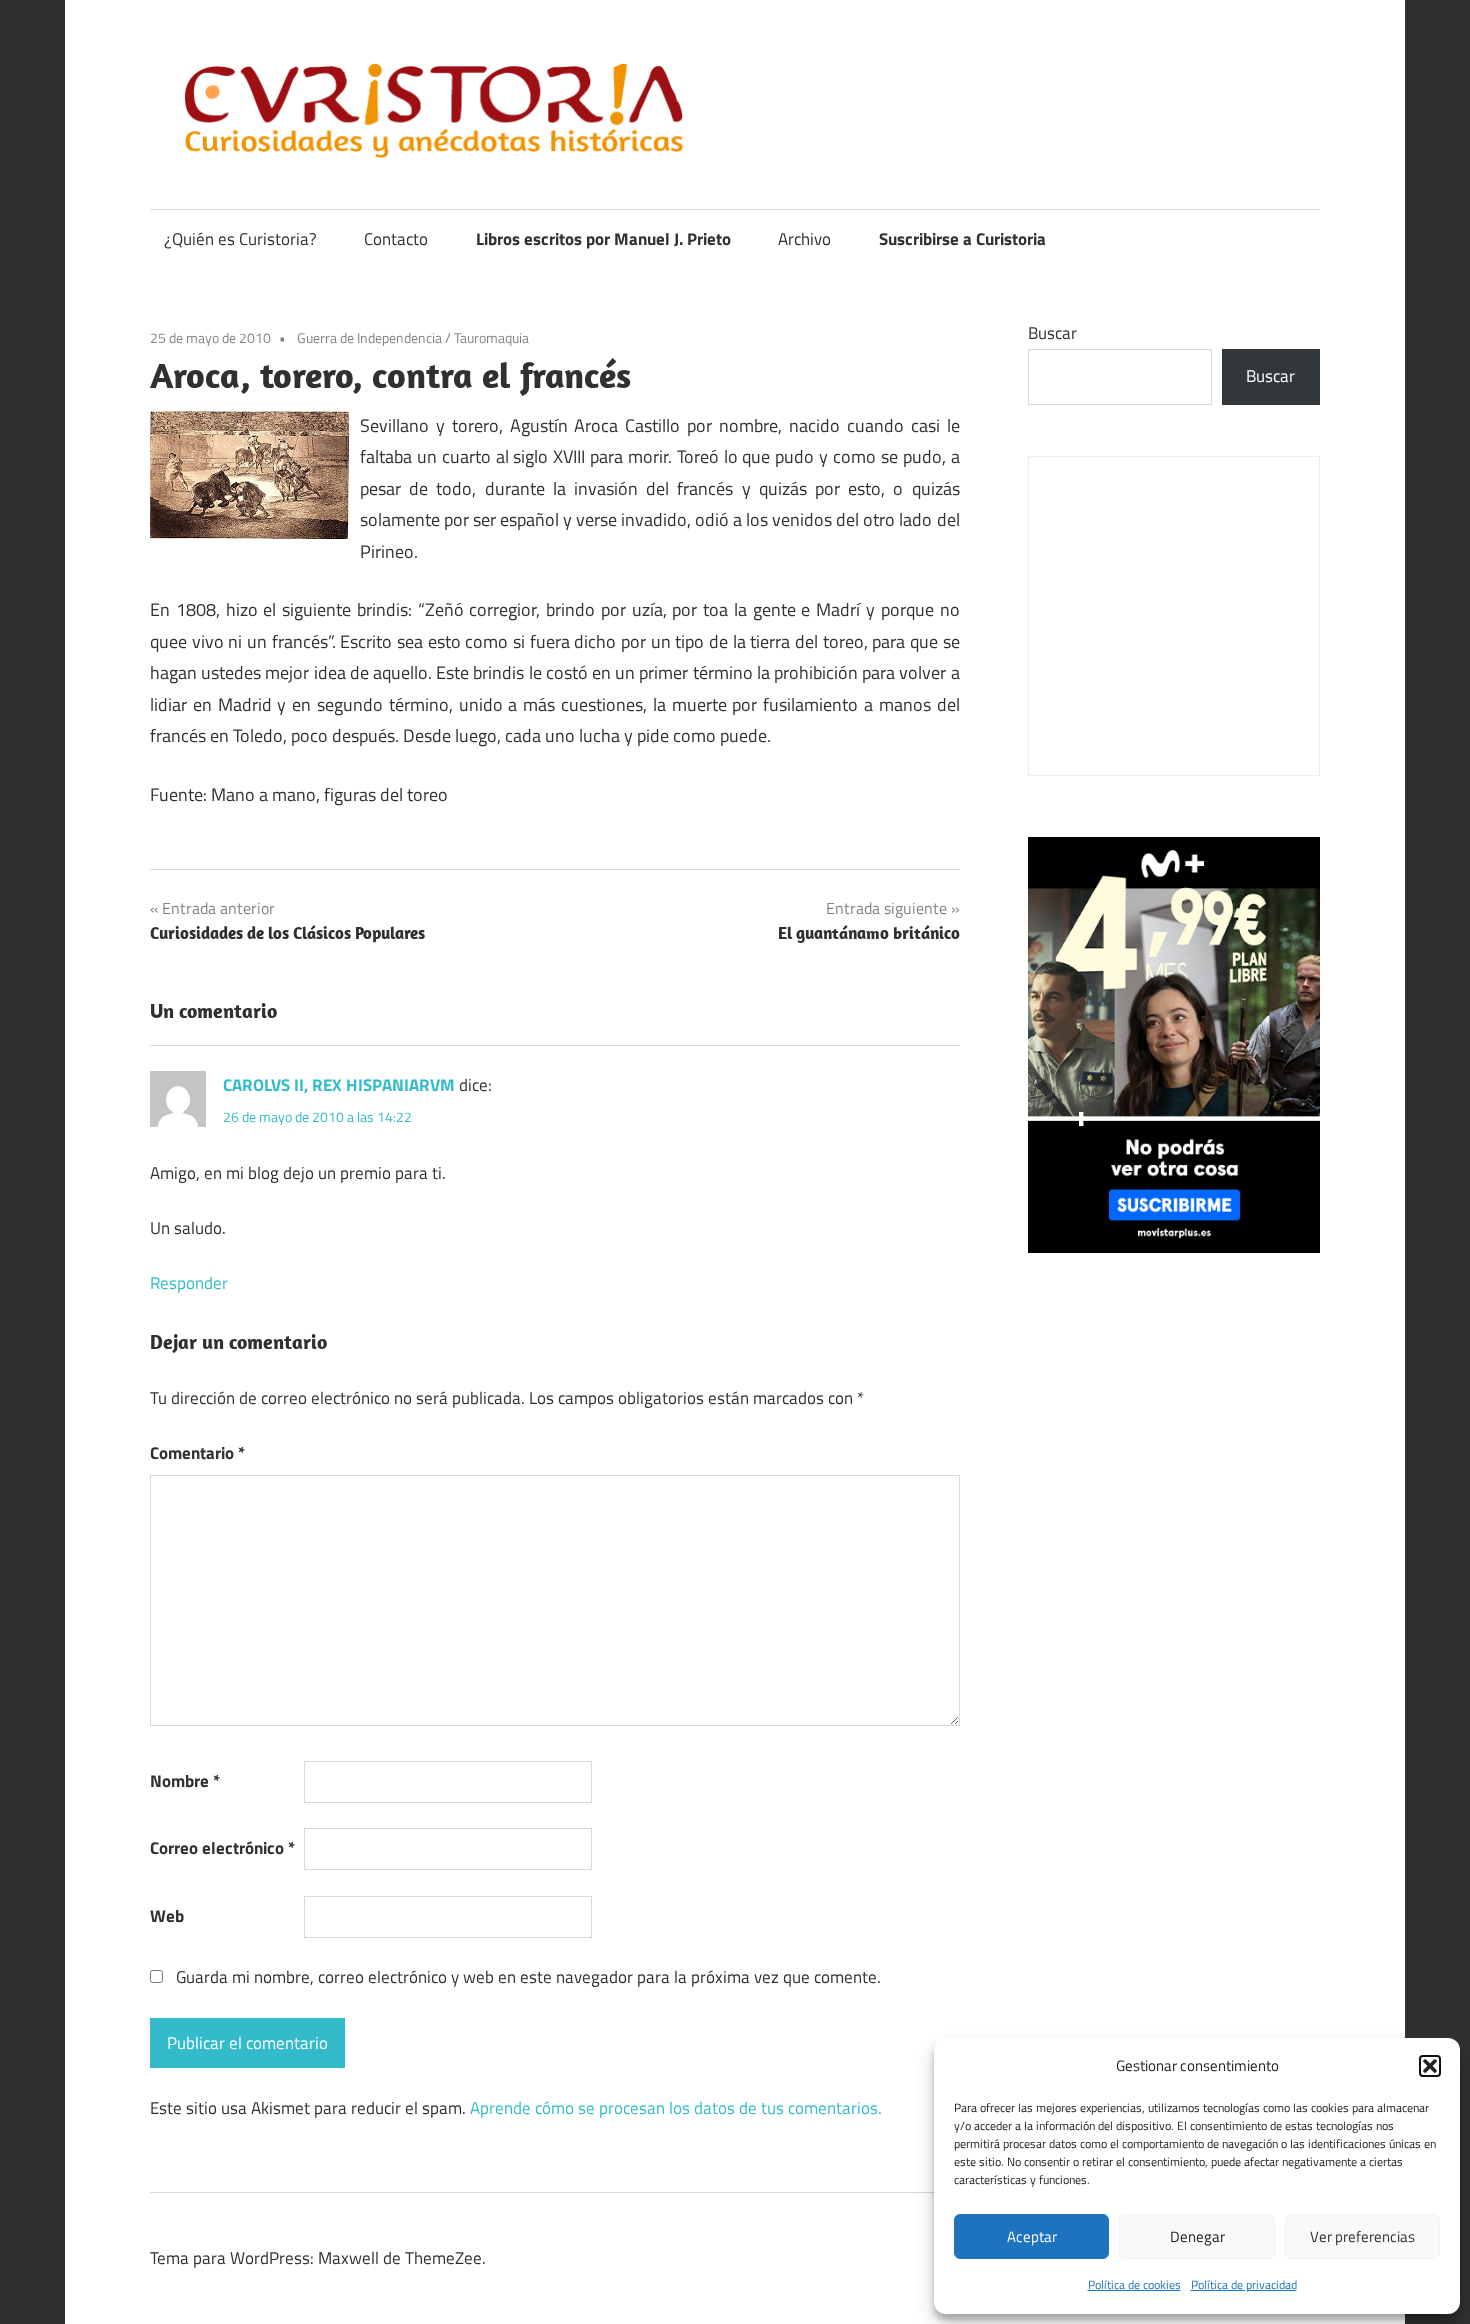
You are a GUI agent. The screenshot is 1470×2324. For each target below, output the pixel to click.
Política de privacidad (1244, 2284)
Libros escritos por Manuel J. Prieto (603, 239)
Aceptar (1032, 2236)
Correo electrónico (222, 1848)
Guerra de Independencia (369, 337)
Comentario (197, 1453)
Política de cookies (1134, 2284)
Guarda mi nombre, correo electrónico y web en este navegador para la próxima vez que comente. (528, 1977)
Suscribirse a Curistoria (962, 239)
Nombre (185, 1781)
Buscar (1052, 333)
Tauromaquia (491, 337)
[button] (1430, 2066)
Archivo (804, 239)
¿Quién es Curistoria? (240, 239)
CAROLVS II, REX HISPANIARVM (339, 1085)
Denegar (1197, 2236)
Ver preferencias (1362, 2236)
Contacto (396, 239)
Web (167, 1916)
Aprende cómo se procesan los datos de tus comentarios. (676, 2108)
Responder (189, 1283)
